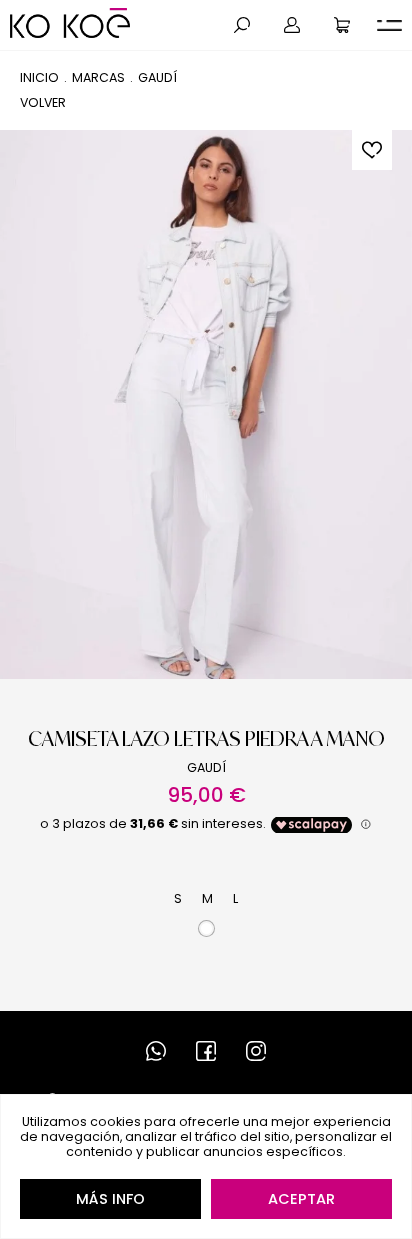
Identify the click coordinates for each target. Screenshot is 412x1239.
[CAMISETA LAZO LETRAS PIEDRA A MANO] (206, 404)
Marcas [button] (98, 77)
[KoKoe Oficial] (70, 23)
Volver (43, 102)
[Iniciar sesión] (292, 25)
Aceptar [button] (301, 1199)
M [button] (207, 898)
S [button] (178, 898)
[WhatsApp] (156, 1051)
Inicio (39, 77)
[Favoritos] (372, 150)
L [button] (235, 898)
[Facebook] (206, 1051)
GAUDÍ (157, 77)
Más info (110, 1199)
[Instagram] (256, 1051)
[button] (242, 25)
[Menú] (389, 25)
